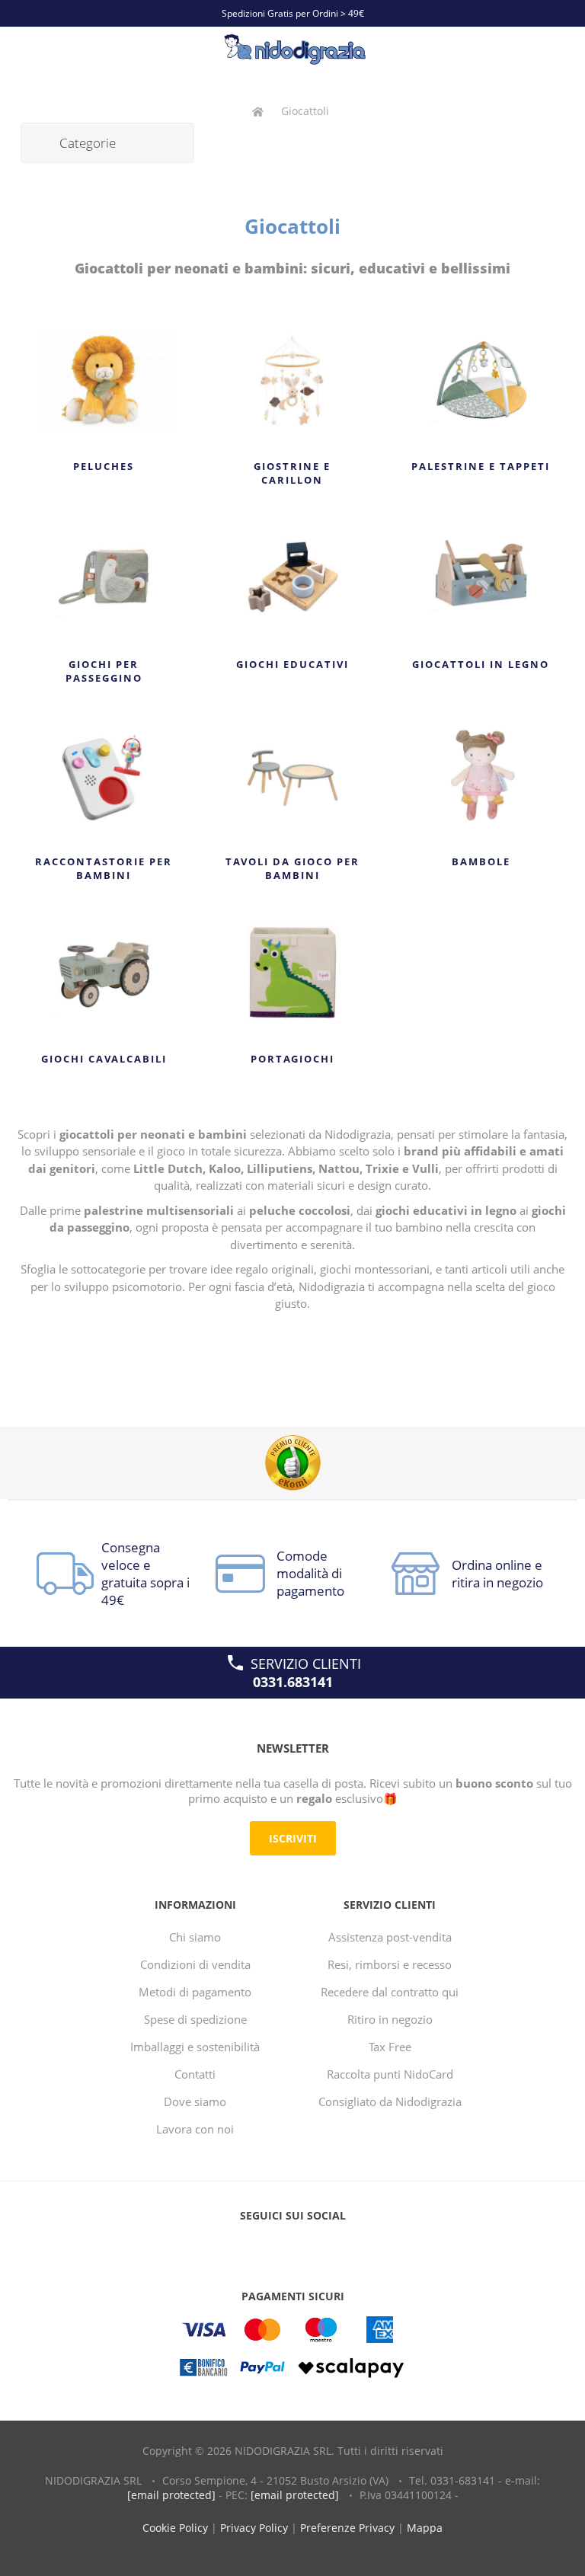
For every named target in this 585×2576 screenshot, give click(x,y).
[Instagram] (321, 2246)
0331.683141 (293, 1682)
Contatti (195, 2074)
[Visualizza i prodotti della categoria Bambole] (481, 775)
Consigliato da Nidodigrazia (390, 2101)
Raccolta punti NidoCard (390, 2074)
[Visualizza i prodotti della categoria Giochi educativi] (293, 578)
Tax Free (390, 2047)
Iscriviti (293, 1838)
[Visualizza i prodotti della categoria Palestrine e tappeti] (481, 380)
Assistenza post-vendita (390, 1937)
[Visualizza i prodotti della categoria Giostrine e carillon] (293, 380)
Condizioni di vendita (195, 1964)
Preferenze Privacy (347, 2528)
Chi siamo (195, 1937)
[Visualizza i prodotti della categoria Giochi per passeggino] (104, 578)
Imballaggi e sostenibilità (195, 2047)
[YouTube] (292, 2246)
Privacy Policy (254, 2528)
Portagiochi (292, 1059)
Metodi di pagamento (195, 1992)
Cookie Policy (175, 2528)
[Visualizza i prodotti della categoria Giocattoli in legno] (481, 578)
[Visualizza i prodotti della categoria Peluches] (104, 380)
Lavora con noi (195, 2129)
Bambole (481, 861)
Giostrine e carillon (292, 473)
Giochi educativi (292, 664)
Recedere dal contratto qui (390, 1992)
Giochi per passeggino (104, 671)
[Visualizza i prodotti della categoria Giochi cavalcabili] (104, 973)
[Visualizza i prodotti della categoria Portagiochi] (293, 973)
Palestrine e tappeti (481, 466)
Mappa (425, 2528)
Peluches (104, 466)
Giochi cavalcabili (104, 1059)
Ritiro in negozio (390, 2019)
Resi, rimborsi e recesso (390, 1964)
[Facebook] (264, 2246)
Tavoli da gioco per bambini (292, 868)
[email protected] (171, 2495)
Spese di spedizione (195, 2019)
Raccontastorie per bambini (104, 868)
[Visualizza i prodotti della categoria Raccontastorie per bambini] (104, 775)
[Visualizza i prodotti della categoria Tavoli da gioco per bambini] (293, 775)
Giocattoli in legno (481, 664)
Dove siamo (195, 2101)
